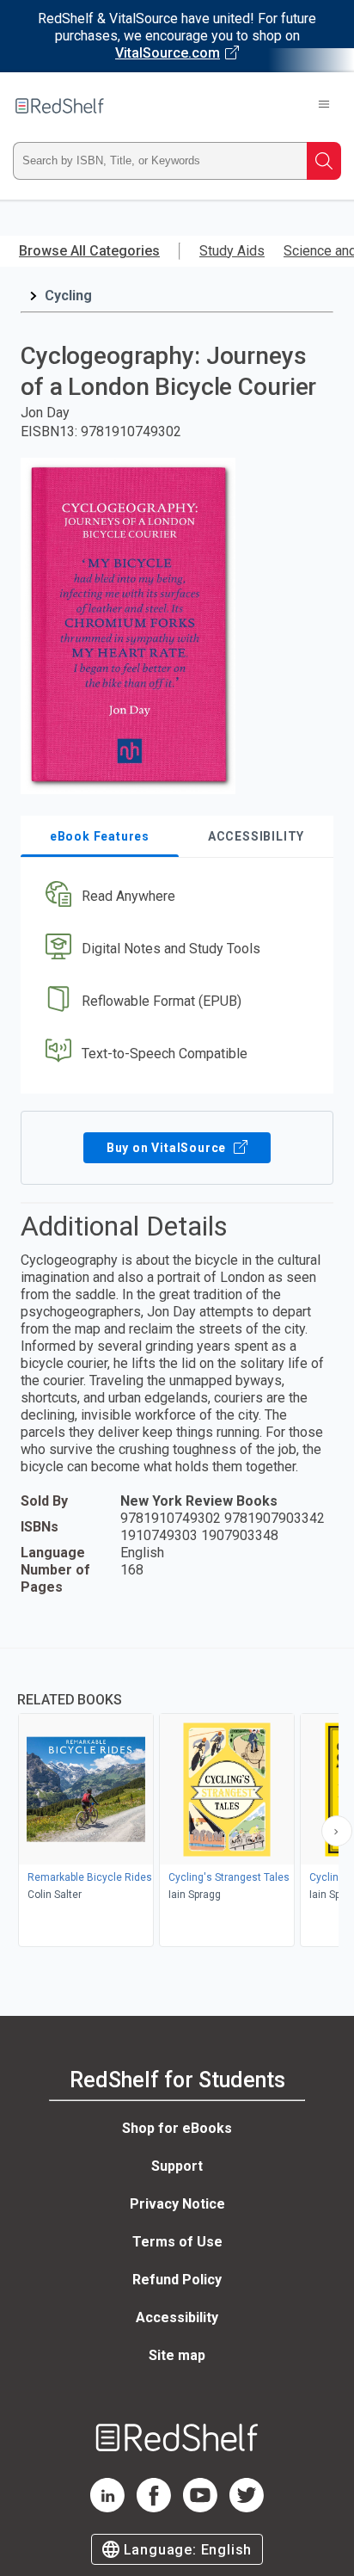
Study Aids (232, 251)
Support (177, 2166)
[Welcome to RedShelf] (60, 106)
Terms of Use (177, 2242)
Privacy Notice (177, 2204)
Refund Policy (177, 2280)
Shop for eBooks (177, 2128)
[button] (175, 897)
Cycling (68, 296)
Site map (177, 2355)
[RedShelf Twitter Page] (247, 2508)
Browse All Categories (89, 251)
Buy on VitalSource (168, 1148)
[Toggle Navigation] (324, 106)
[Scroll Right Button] (337, 1831)
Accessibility (177, 2317)
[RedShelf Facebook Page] (154, 2508)
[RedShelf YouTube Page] (200, 2508)
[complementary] (177, 1800)
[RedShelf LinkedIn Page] (107, 2508)
